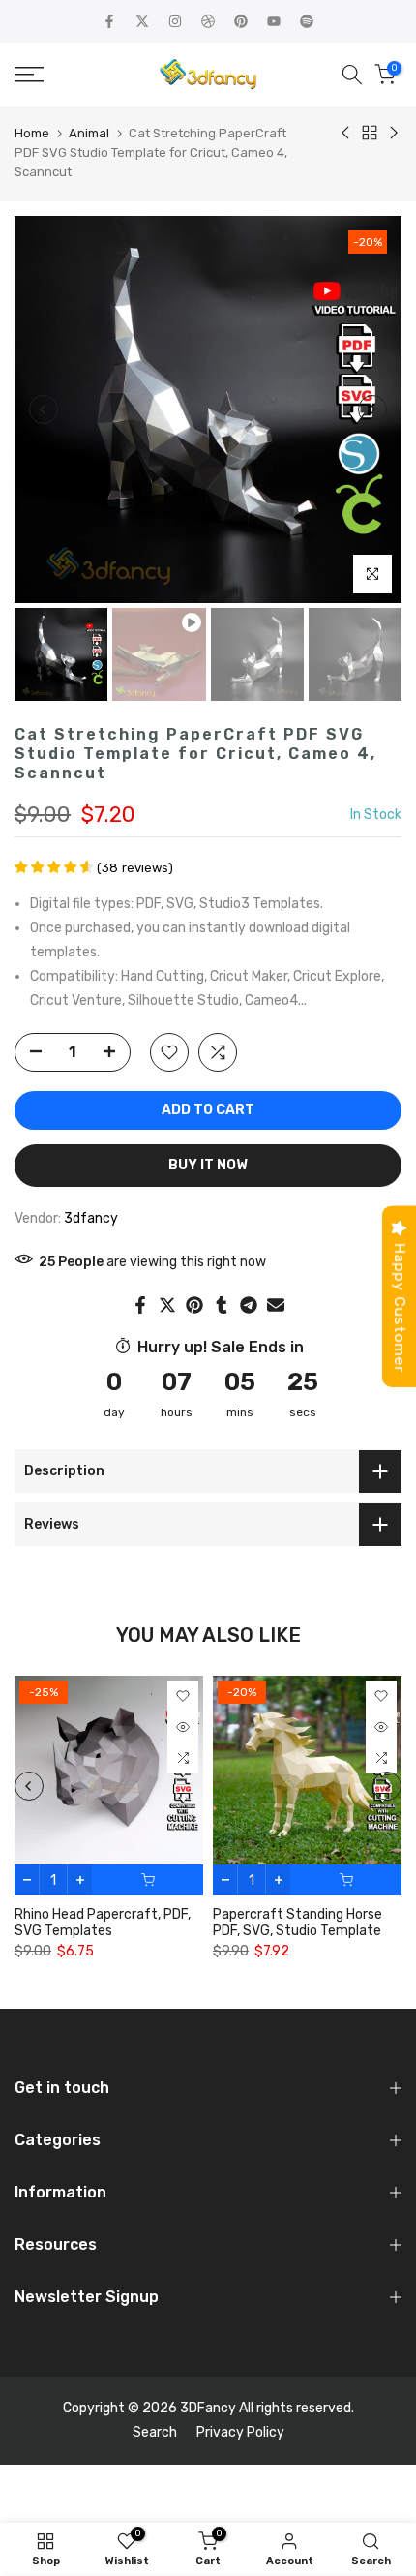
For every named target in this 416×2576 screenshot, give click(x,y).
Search (155, 2432)
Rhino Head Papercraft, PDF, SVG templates (103, 1924)
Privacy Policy (240, 2432)
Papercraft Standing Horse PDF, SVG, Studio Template (297, 1924)
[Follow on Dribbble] (208, 21)
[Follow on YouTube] (274, 21)
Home (32, 133)
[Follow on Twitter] (142, 21)
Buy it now (208, 1165)
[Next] (372, 409)
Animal (89, 133)
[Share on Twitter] (167, 1305)
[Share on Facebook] (140, 1305)
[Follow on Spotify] (307, 21)
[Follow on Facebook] (109, 21)
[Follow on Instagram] (175, 21)
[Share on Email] (276, 1305)
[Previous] (44, 409)
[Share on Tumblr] (222, 1305)
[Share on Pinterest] (194, 1305)
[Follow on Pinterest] (241, 21)
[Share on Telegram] (249, 1305)
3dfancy (91, 1218)
